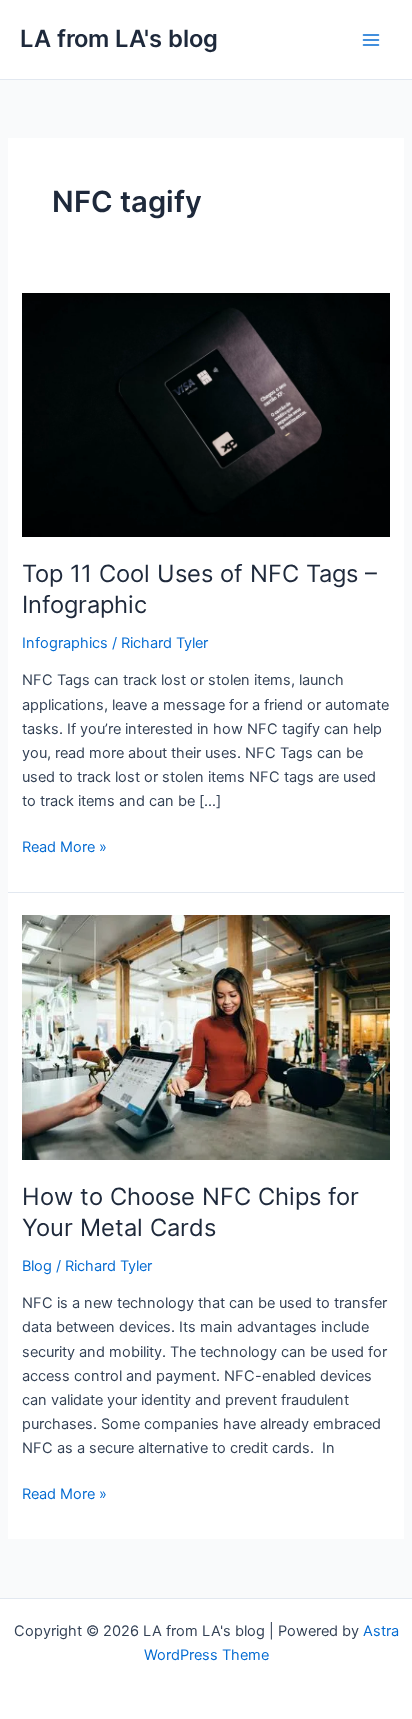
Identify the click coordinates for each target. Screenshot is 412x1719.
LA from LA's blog (119, 38)
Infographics (65, 643)
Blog (37, 1266)
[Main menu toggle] (371, 40)
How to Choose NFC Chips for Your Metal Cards (190, 1212)
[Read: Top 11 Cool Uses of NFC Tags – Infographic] (205, 414)
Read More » (64, 845)
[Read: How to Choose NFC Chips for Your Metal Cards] (205, 1037)
